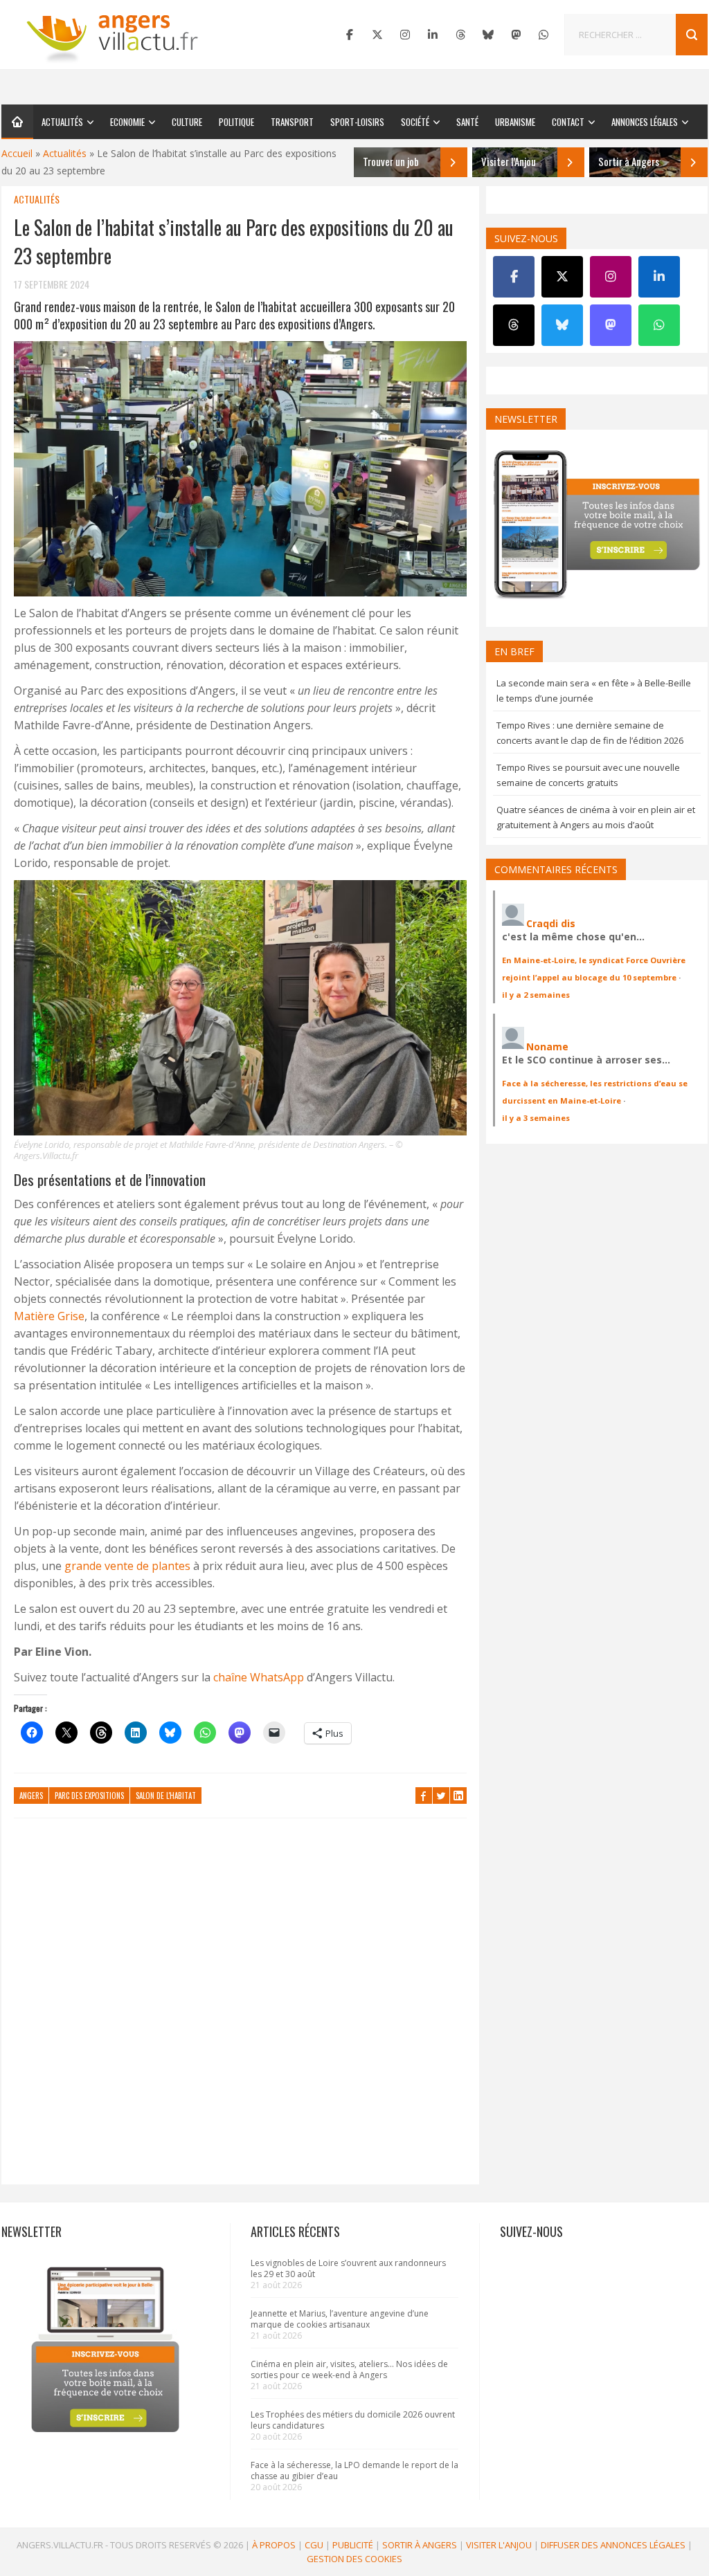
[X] (377, 35)
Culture (187, 122)
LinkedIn (458, 1796)
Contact (568, 122)
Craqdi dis (551, 923)
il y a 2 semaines (536, 995)
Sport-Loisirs (357, 122)
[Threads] (460, 35)
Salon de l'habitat (166, 1796)
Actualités (62, 122)
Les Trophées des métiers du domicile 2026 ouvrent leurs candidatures (353, 2420)
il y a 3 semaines (536, 1118)
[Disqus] (240, 2008)
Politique (236, 122)
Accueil (17, 153)
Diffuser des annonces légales (613, 2545)
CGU (314, 2545)
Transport (292, 122)
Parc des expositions (89, 1796)
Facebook (424, 1796)
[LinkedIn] (433, 35)
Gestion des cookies (354, 2559)
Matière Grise (49, 1316)
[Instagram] (405, 35)
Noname (547, 1047)
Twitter (441, 1796)
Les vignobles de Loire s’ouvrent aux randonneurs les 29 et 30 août (348, 2268)
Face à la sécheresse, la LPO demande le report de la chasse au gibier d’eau (354, 2470)
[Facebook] (350, 35)
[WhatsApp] (544, 35)
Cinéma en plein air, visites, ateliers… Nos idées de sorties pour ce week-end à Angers (349, 2369)
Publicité (353, 2545)
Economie (127, 122)
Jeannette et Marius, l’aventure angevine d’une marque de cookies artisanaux (340, 2319)
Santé (467, 122)
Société (415, 122)
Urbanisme (515, 122)
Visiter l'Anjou (499, 2545)
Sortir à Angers (420, 2545)
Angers (31, 1796)
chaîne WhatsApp (259, 1677)
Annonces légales (645, 122)
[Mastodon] (516, 35)
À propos (274, 2545)
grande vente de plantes (127, 1566)
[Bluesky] (488, 35)
